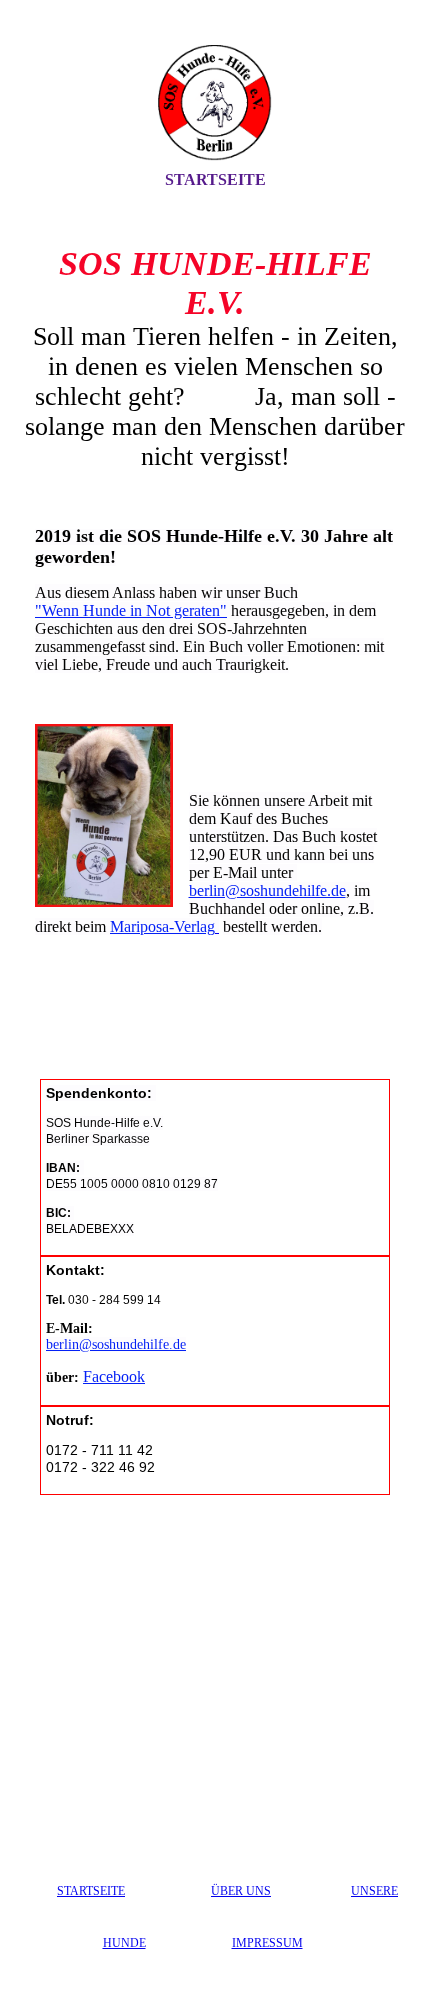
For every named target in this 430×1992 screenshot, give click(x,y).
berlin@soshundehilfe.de (267, 890)
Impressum (267, 1943)
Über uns (241, 1891)
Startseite (215, 179)
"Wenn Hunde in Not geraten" (131, 610)
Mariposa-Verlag (162, 926)
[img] (215, 103)
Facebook (114, 1376)
